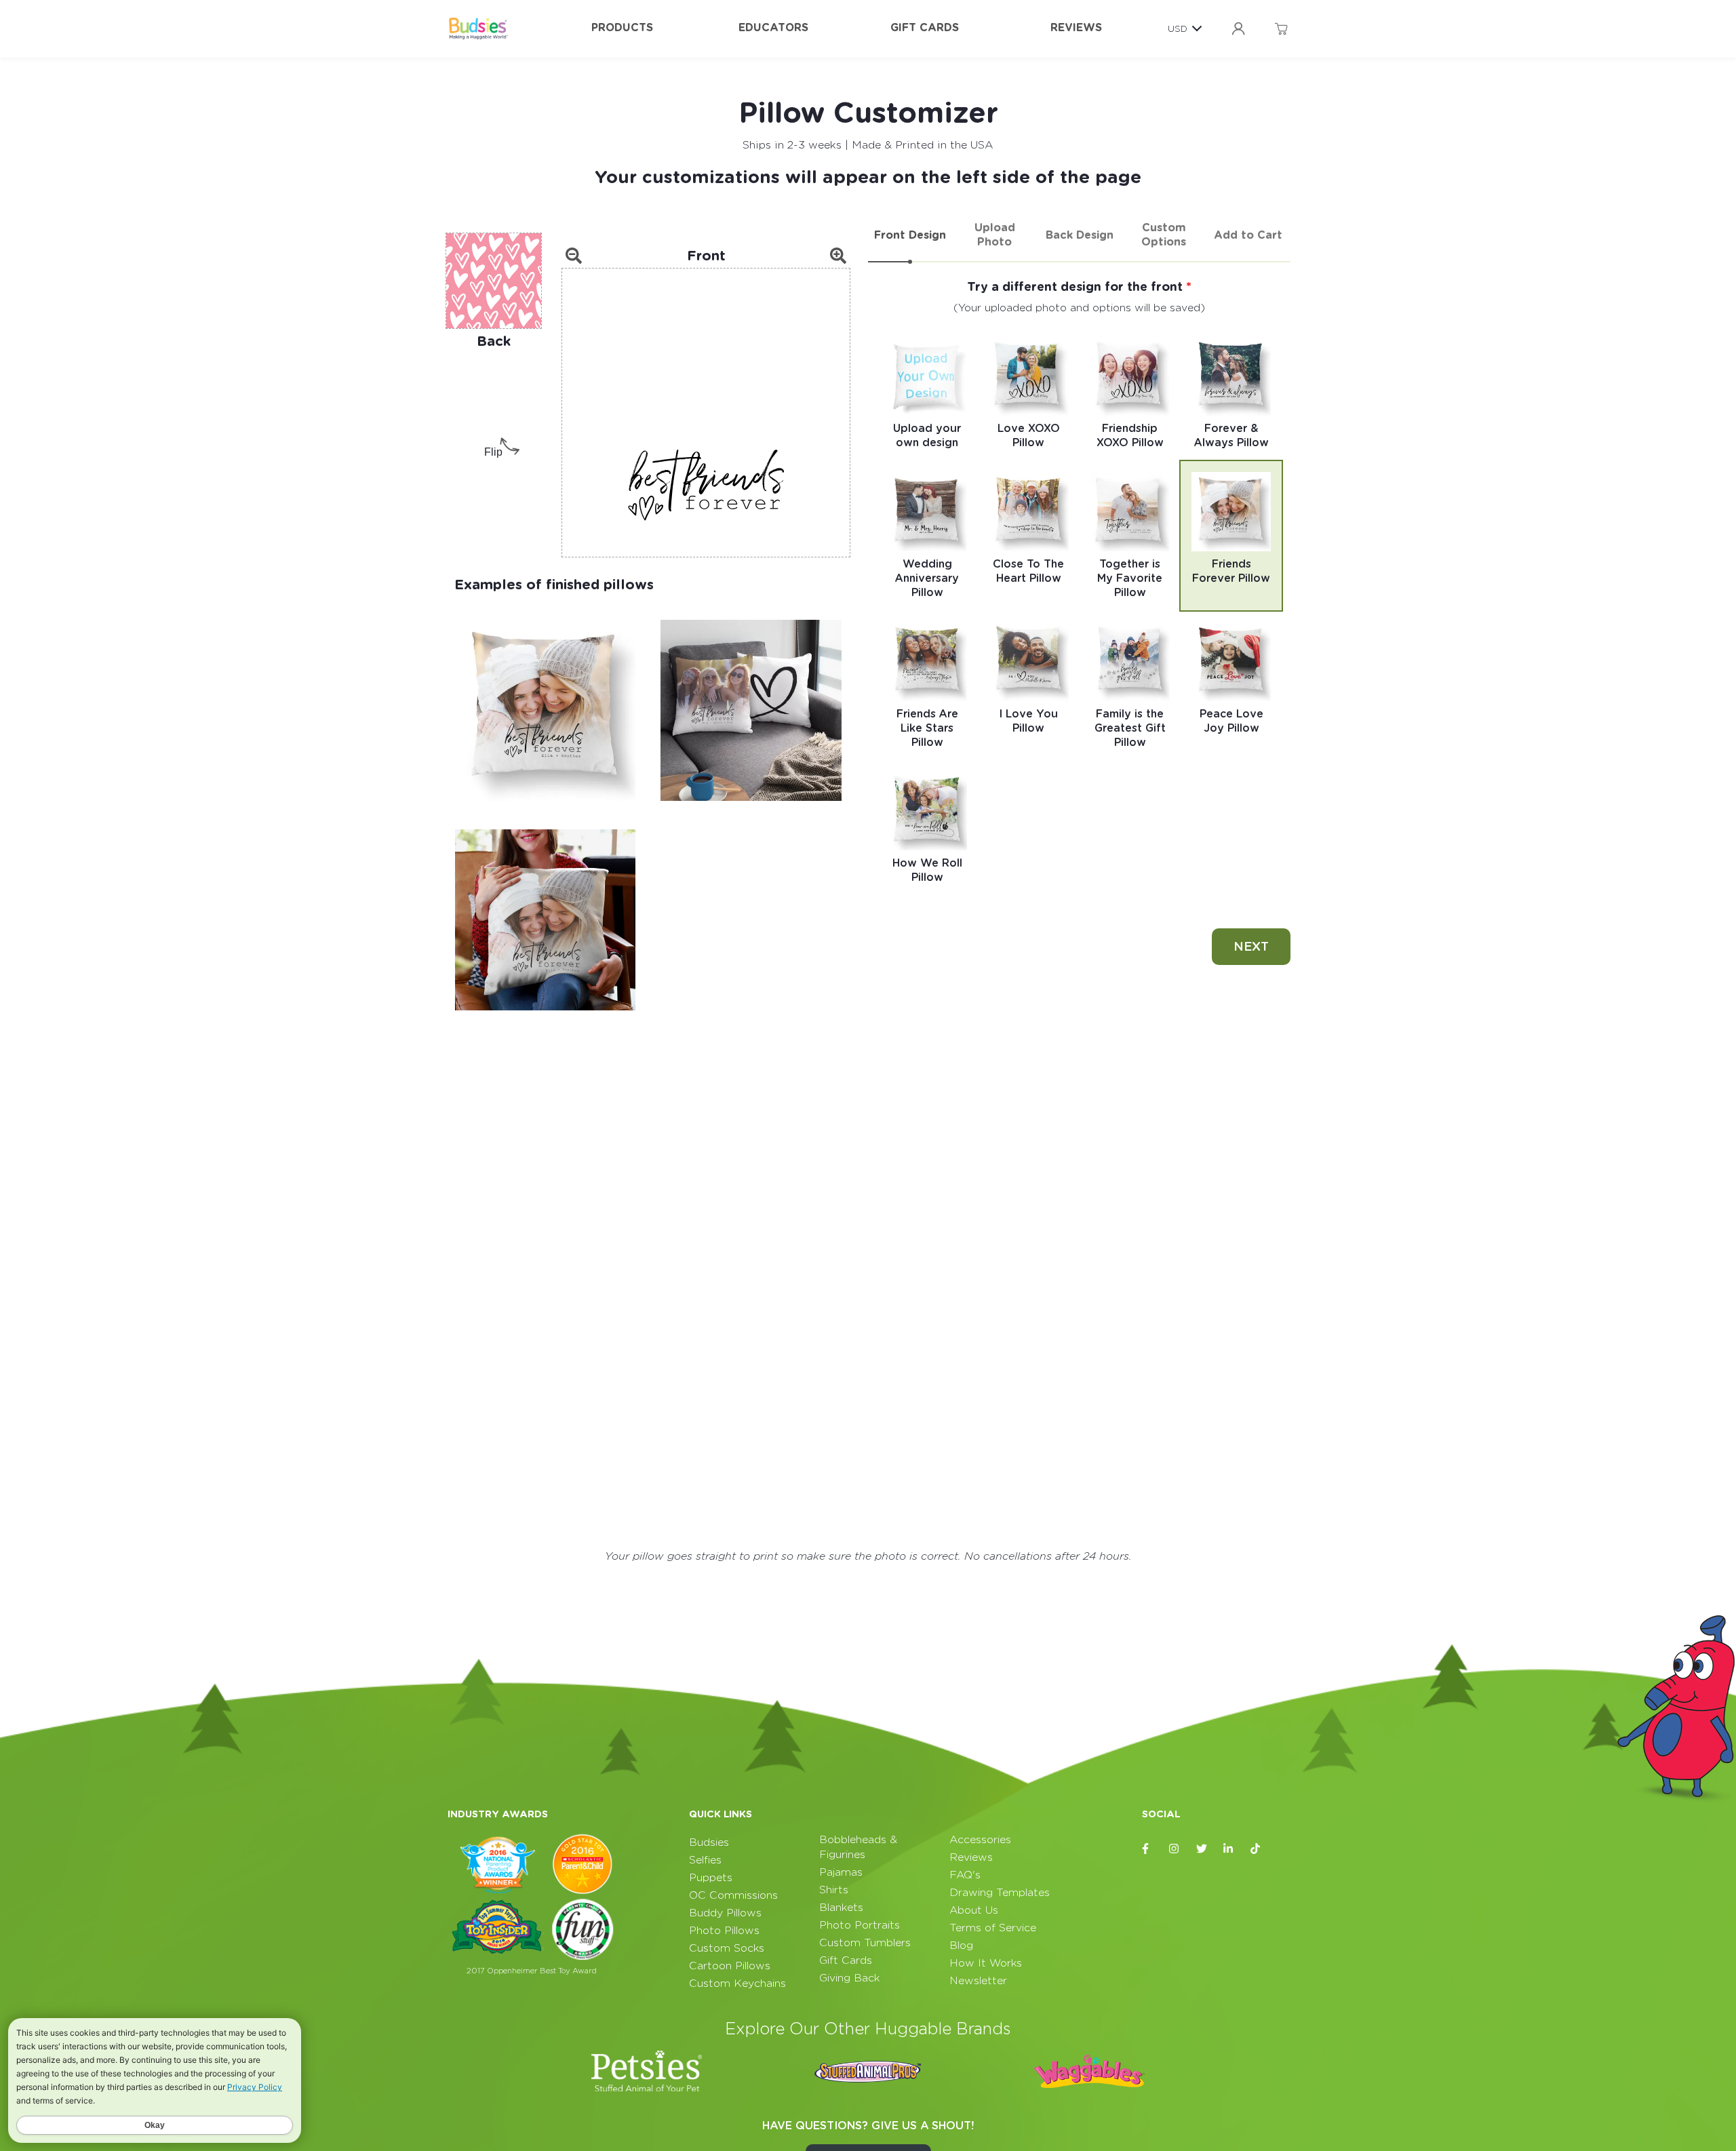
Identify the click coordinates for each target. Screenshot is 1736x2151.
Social (1161, 1814)
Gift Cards (925, 27)
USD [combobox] (1178, 28)
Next (1251, 946)
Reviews (1076, 27)
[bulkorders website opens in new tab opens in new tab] (868, 2071)
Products (622, 27)
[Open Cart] (1281, 29)
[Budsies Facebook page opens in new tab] (1147, 1849)
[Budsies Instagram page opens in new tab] (1175, 1849)
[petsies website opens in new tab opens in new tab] (647, 2071)
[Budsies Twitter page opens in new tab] (1202, 1849)
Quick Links (721, 1814)
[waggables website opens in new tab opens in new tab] (1089, 2071)
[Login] (1238, 29)
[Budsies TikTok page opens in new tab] (1256, 1849)
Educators (773, 27)
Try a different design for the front (1077, 287)
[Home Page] (478, 28)
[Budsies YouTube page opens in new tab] (1283, 1849)
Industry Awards (498, 1814)
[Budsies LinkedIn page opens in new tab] (1229, 1849)
